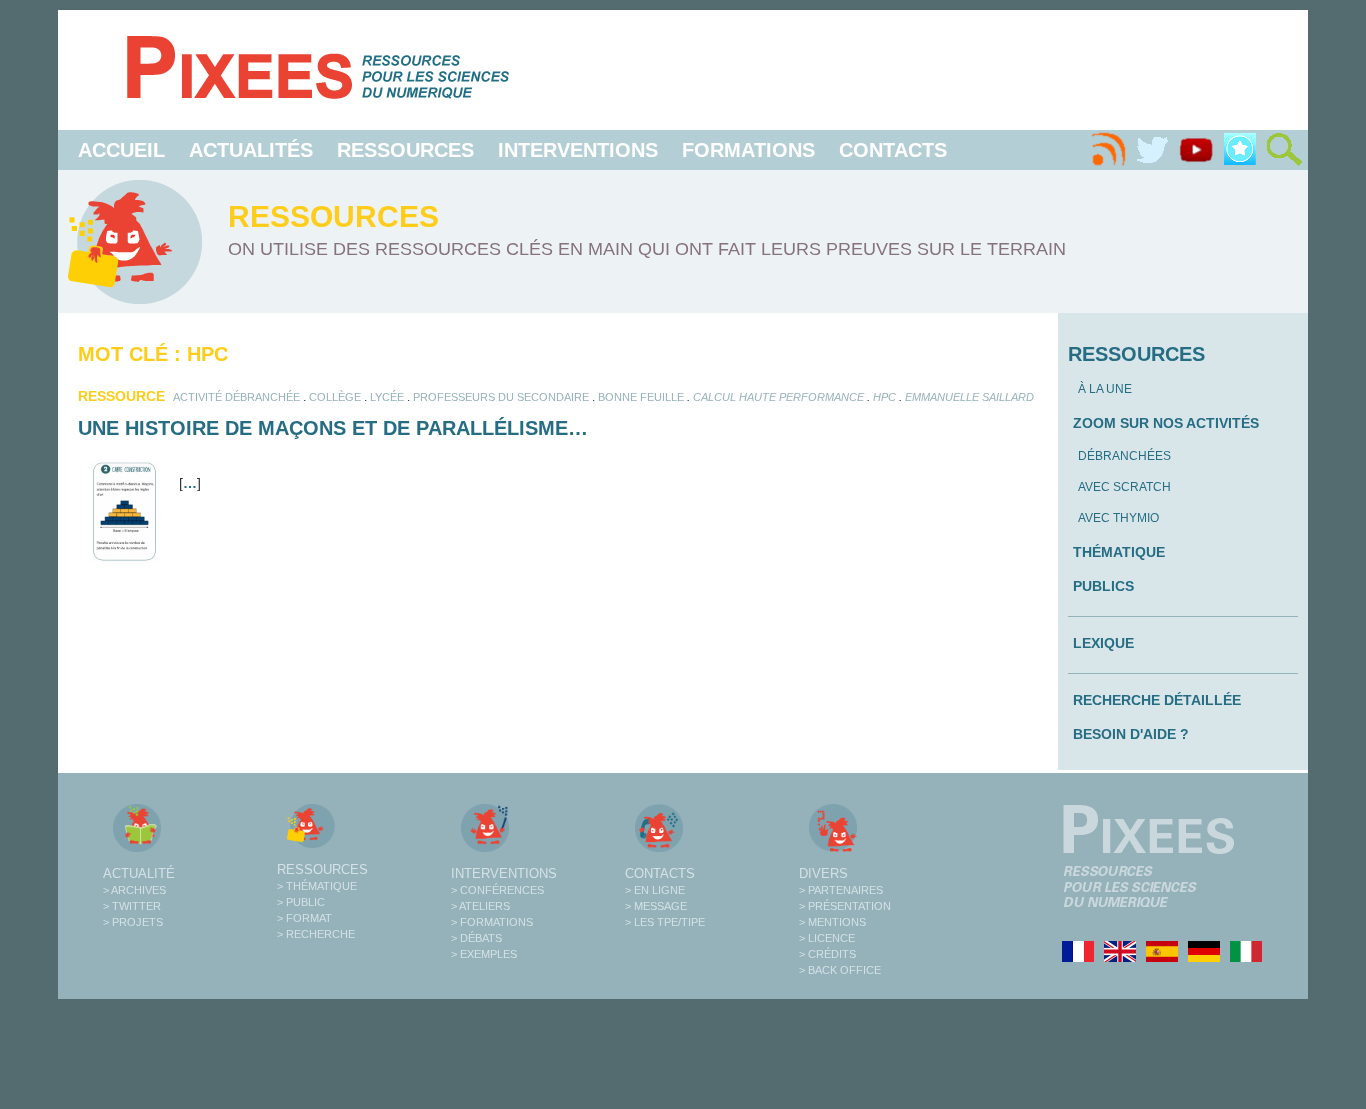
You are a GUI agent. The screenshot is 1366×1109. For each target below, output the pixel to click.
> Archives (134, 890)
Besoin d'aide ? (1131, 734)
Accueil (121, 150)
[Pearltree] (1240, 150)
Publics (1103, 586)
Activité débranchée (236, 397)
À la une (1105, 389)
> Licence (827, 938)
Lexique (1103, 643)
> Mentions (832, 922)
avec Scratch (1124, 487)
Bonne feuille (641, 397)
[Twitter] (1152, 150)
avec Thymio (1118, 518)
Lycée (387, 397)
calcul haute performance (778, 397)
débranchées (1124, 456)
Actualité (139, 873)
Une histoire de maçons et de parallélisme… (333, 428)
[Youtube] (1196, 150)
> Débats (476, 938)
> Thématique (317, 886)
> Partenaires (841, 890)
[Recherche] (1284, 150)
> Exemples (484, 954)
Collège (335, 397)
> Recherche (316, 934)
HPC (884, 397)
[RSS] (1108, 150)
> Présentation (845, 906)
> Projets (133, 922)
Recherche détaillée (1157, 700)
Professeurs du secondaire (501, 397)
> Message (656, 906)
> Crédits (827, 954)
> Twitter (132, 906)
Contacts (893, 150)
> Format (304, 918)
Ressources (405, 150)
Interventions (578, 150)
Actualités (251, 150)
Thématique (1119, 552)
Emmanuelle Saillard (969, 397)
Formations (748, 150)
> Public (301, 902)
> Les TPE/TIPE (665, 922)
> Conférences (497, 890)
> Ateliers (480, 906)
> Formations (492, 922)
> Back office (840, 970)
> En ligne (655, 890)
